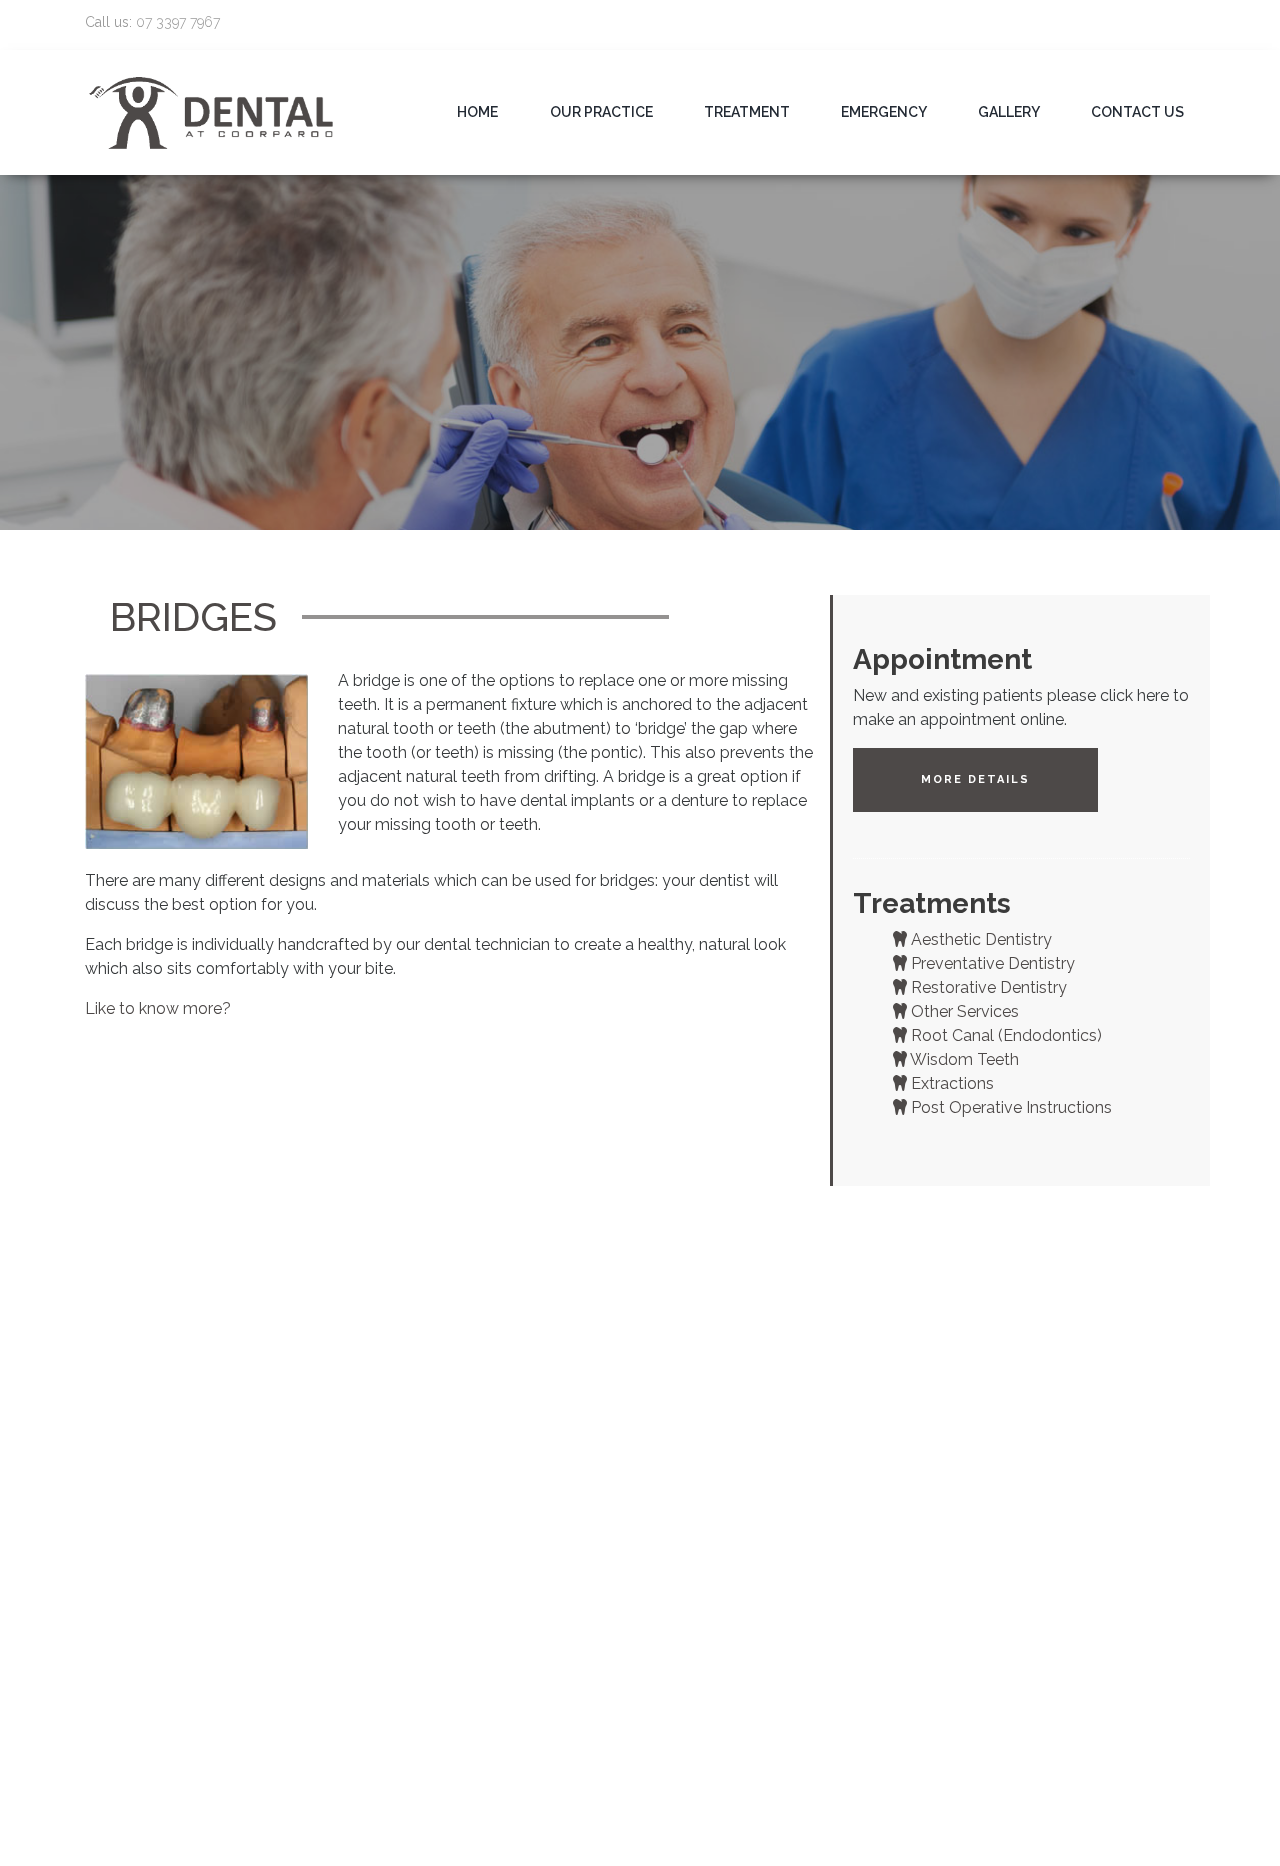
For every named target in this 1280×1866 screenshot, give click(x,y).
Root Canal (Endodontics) (1004, 1035)
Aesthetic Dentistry (979, 939)
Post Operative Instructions (1009, 1107)
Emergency (884, 112)
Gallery (1009, 112)
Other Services (963, 1011)
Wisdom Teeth (963, 1059)
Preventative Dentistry (991, 963)
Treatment (747, 112)
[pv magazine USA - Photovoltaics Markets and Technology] (212, 111)
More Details (975, 779)
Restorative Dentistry (987, 987)
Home (477, 112)
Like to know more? (160, 1008)
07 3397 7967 (178, 22)
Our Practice (601, 112)
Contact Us (1137, 112)
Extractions (950, 1083)
